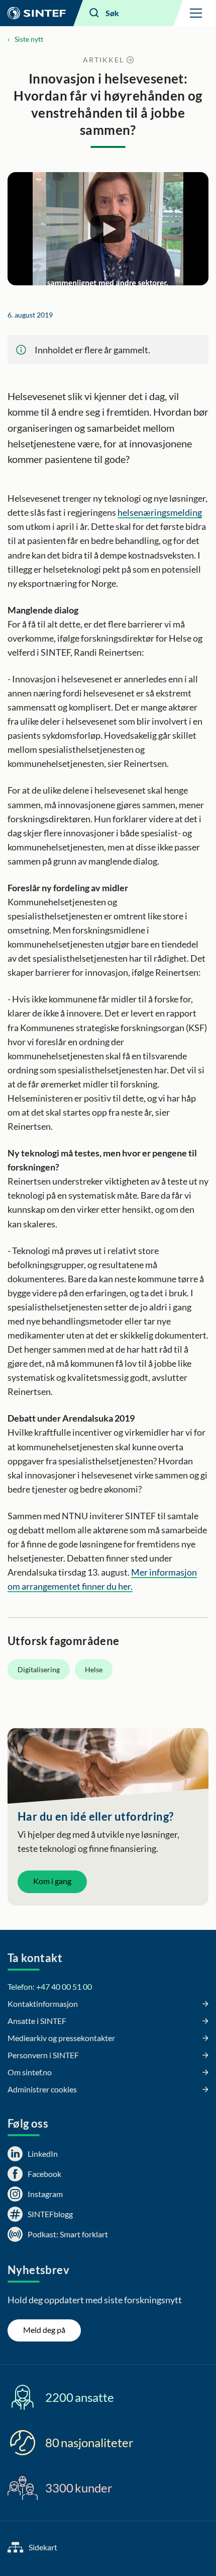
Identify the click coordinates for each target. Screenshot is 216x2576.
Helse (94, 1669)
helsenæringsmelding (160, 512)
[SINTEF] (37, 13)
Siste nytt (29, 39)
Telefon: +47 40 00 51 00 (50, 1986)
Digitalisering (39, 1669)
